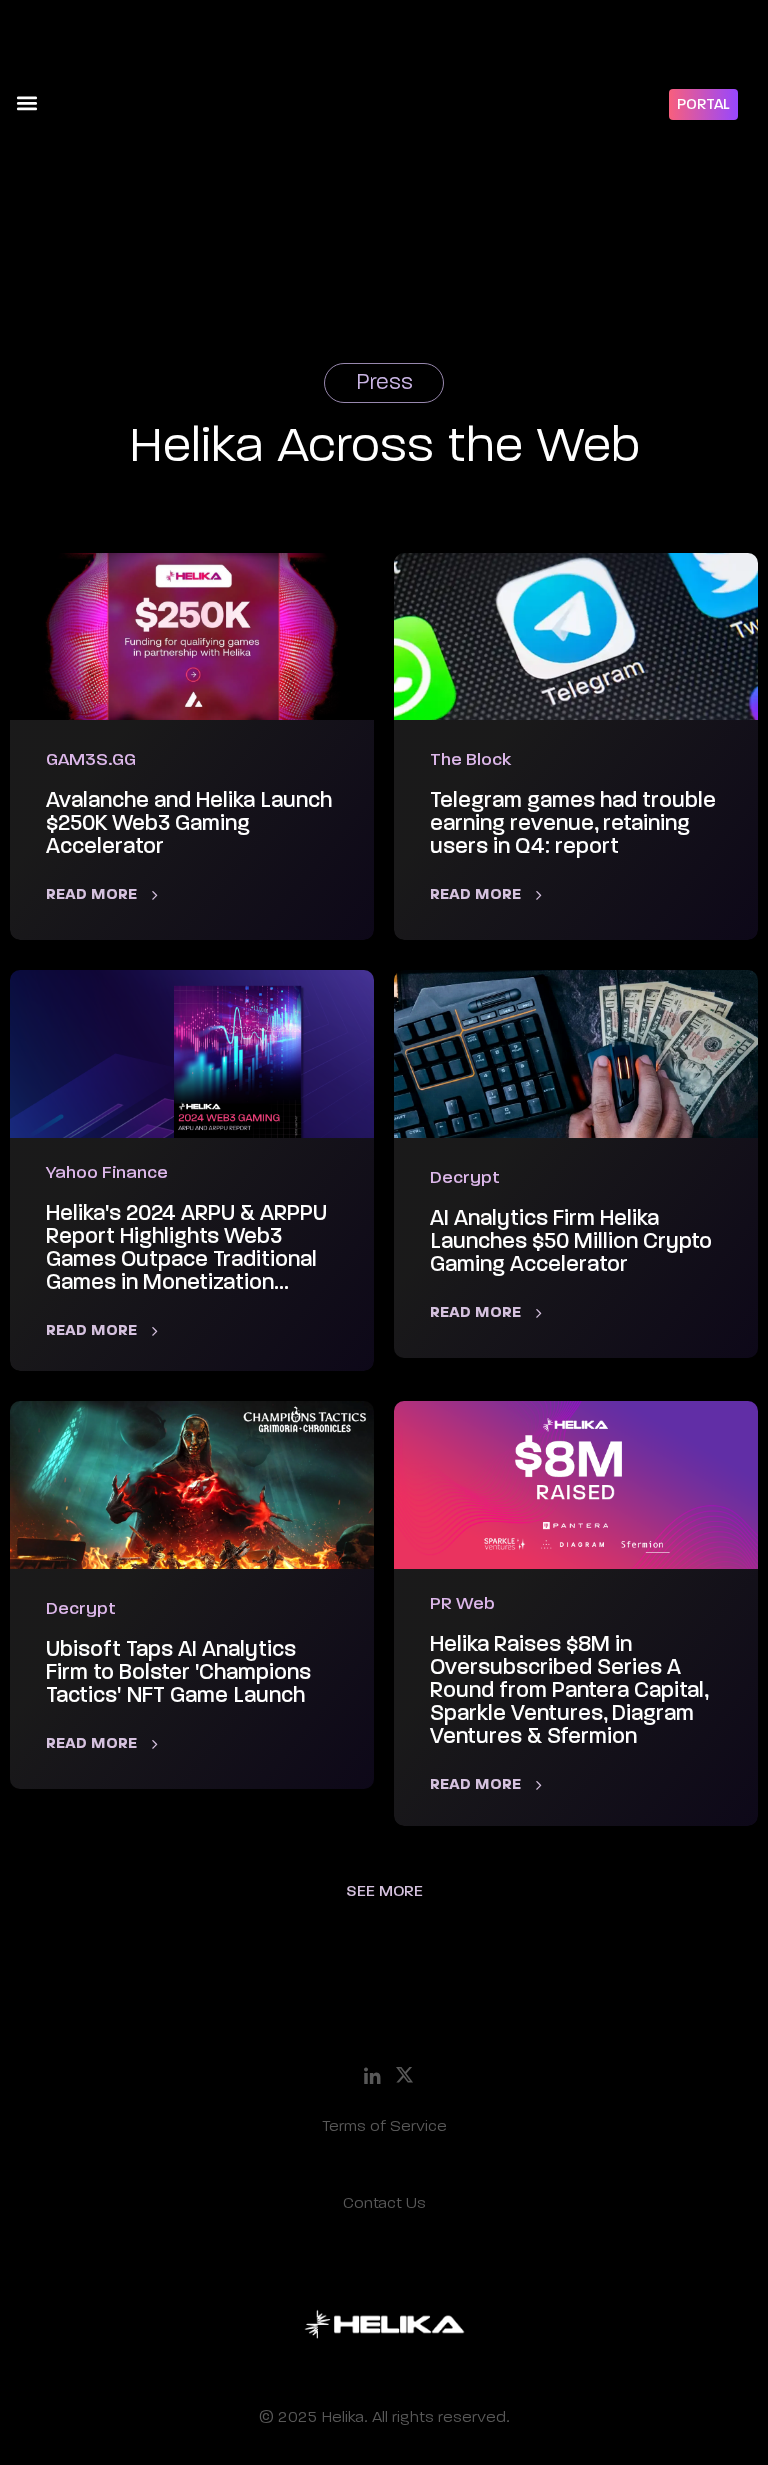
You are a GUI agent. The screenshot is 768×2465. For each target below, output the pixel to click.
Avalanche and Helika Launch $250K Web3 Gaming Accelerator (189, 824)
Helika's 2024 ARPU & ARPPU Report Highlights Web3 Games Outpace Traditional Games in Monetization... (186, 1248)
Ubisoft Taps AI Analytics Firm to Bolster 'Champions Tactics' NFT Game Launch (178, 1673)
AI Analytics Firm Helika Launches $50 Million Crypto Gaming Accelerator (571, 1242)
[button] (26, 102)
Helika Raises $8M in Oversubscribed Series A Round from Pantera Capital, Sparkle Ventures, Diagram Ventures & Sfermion (569, 1691)
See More (384, 1892)
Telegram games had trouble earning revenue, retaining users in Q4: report (573, 824)
